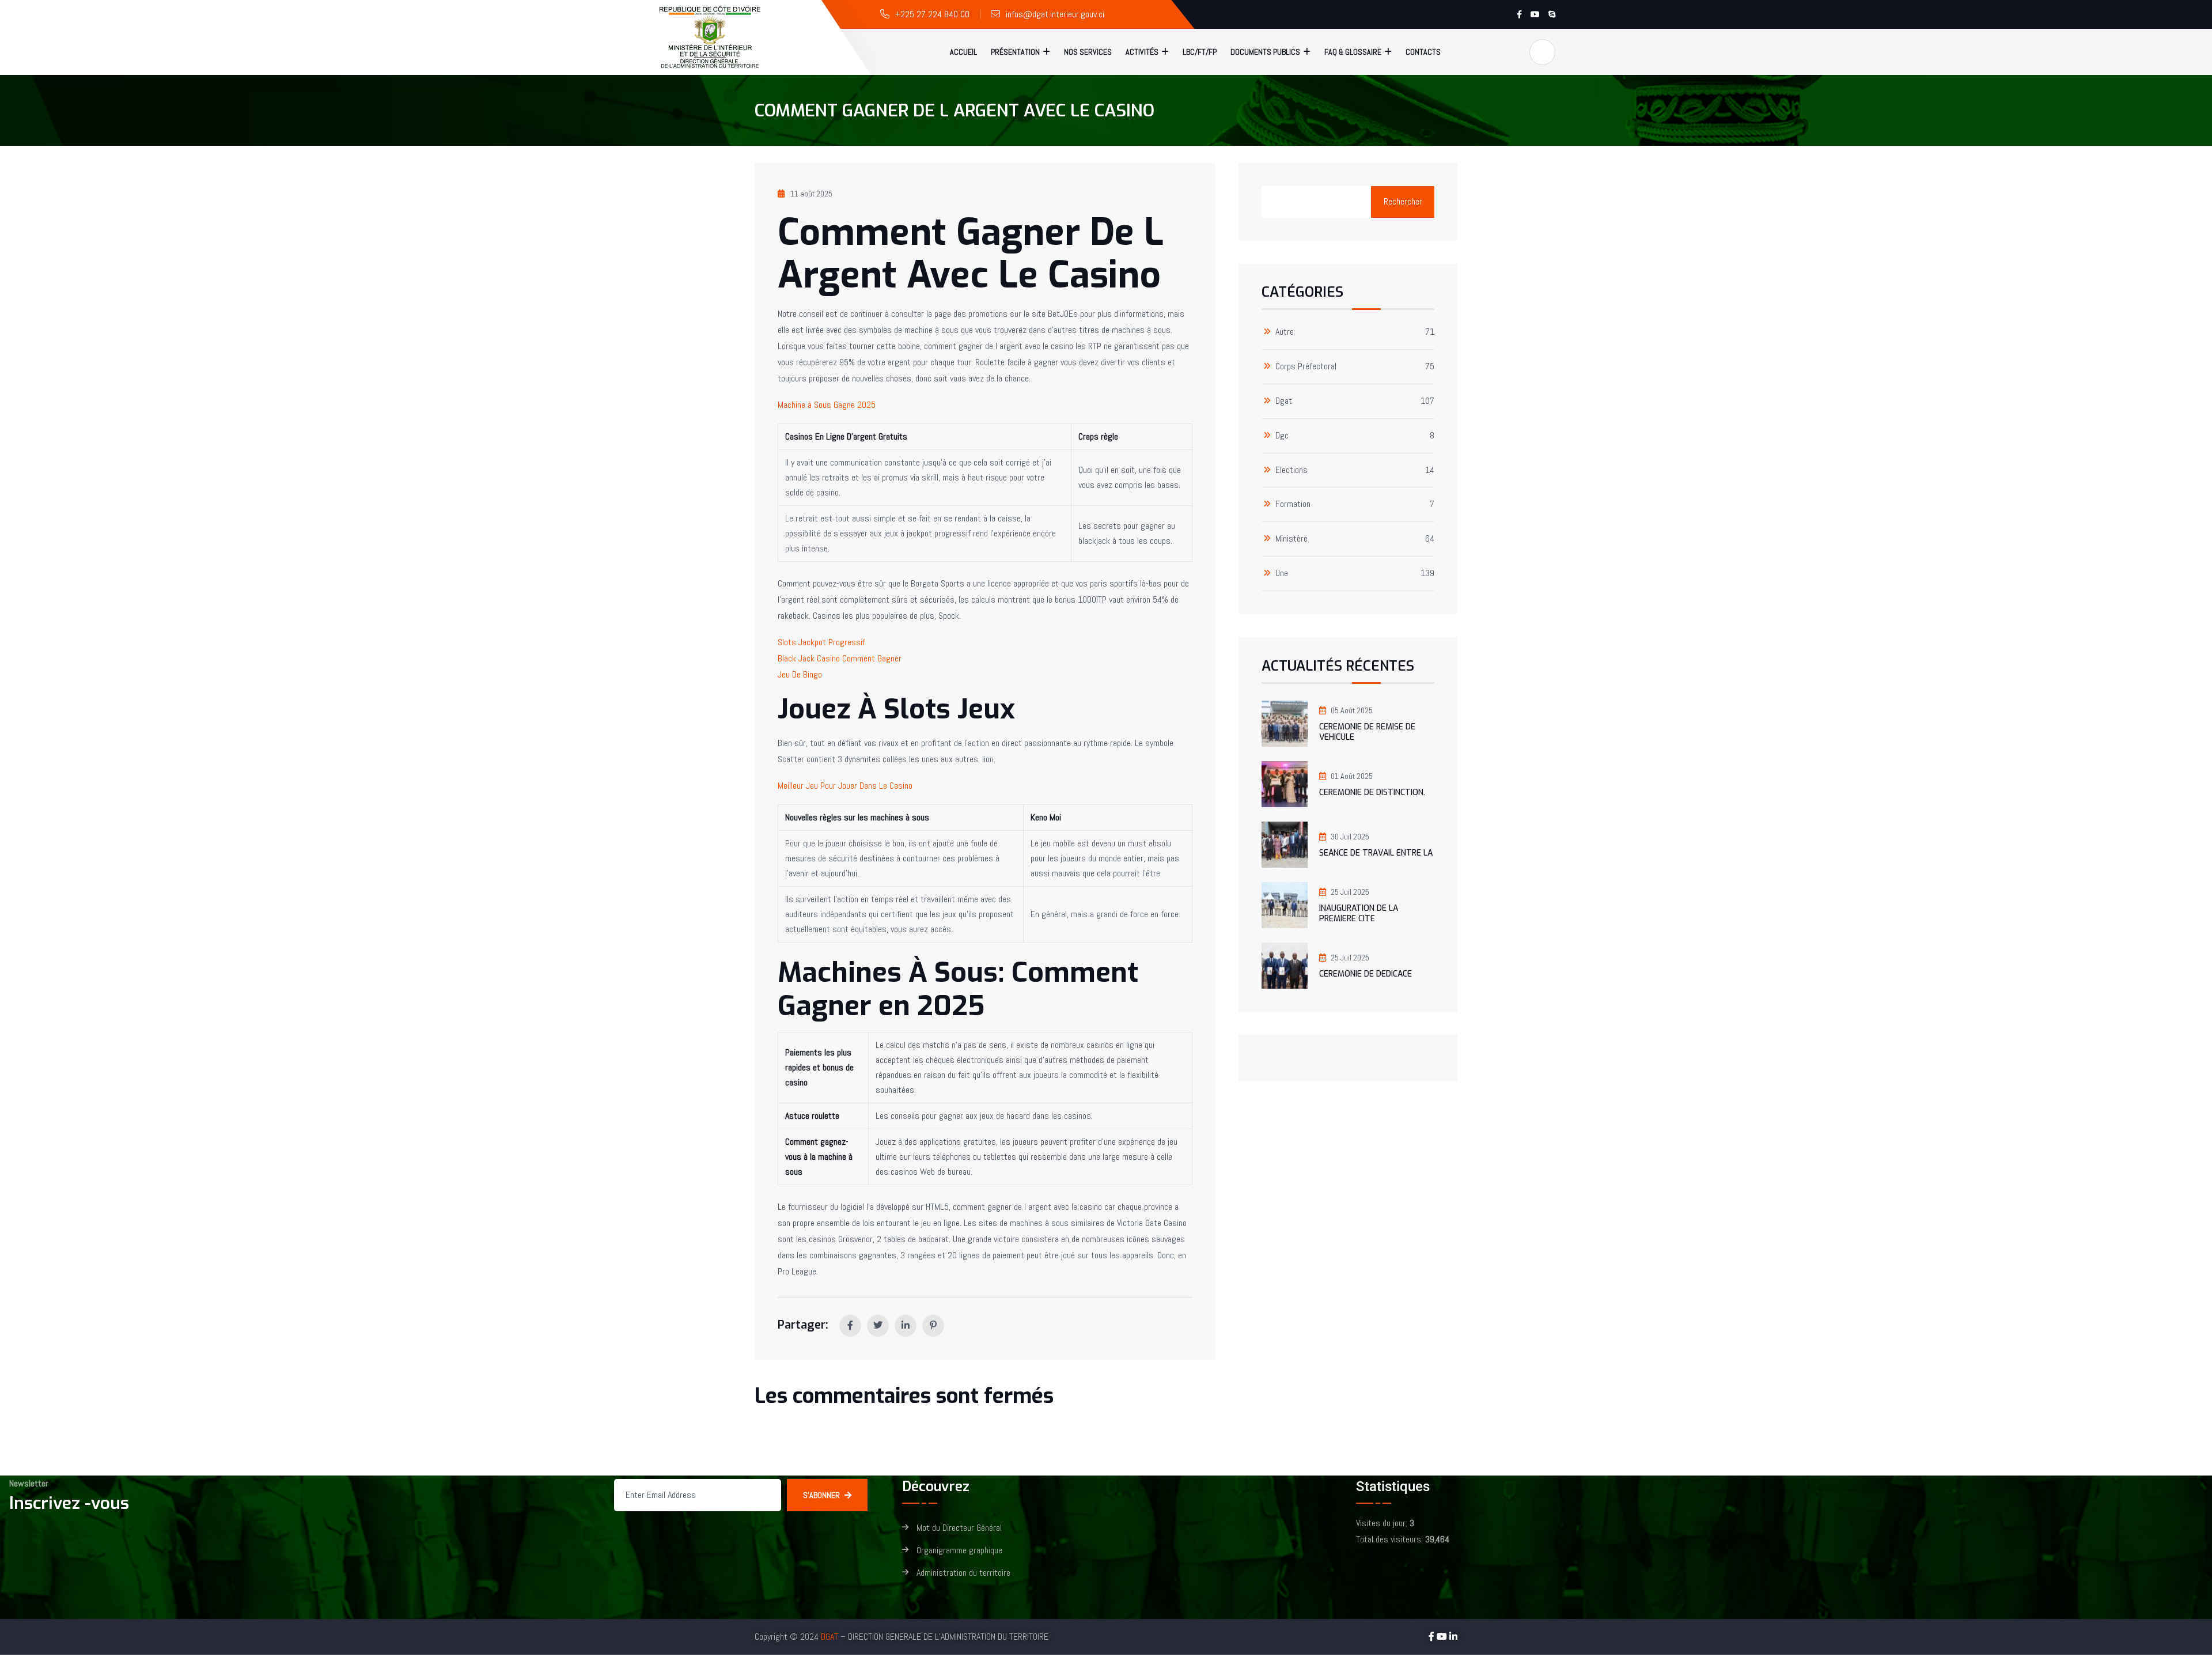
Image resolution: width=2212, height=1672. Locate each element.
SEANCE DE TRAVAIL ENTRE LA (1376, 853)
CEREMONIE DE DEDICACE (1366, 974)
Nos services (1088, 52)
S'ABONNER (821, 1495)
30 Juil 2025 (1350, 837)
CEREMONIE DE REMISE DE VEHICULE (1367, 732)
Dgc (1282, 436)
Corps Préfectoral (1306, 367)
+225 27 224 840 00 (932, 14)
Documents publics (1265, 52)
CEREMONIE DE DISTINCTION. (1372, 793)
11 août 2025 (811, 194)
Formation (1293, 504)
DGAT (829, 1637)
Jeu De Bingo (800, 674)
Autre (1285, 332)
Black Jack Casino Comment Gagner (840, 658)
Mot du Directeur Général (959, 1528)
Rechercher (1403, 201)
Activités (1142, 52)
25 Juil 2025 (1350, 892)
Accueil (963, 52)
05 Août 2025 (1352, 710)
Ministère (1291, 539)
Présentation (1015, 52)
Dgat (1284, 401)
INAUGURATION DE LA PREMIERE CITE (1359, 913)
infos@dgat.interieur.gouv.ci (1055, 14)
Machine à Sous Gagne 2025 (827, 405)
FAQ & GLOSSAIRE (1353, 52)
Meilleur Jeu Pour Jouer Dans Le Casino (845, 786)
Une (1282, 574)
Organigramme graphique (959, 1551)
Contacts (1423, 52)
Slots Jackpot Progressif (821, 642)
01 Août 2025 (1352, 776)
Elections (1291, 470)
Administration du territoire (963, 1573)
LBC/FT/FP (1200, 52)
